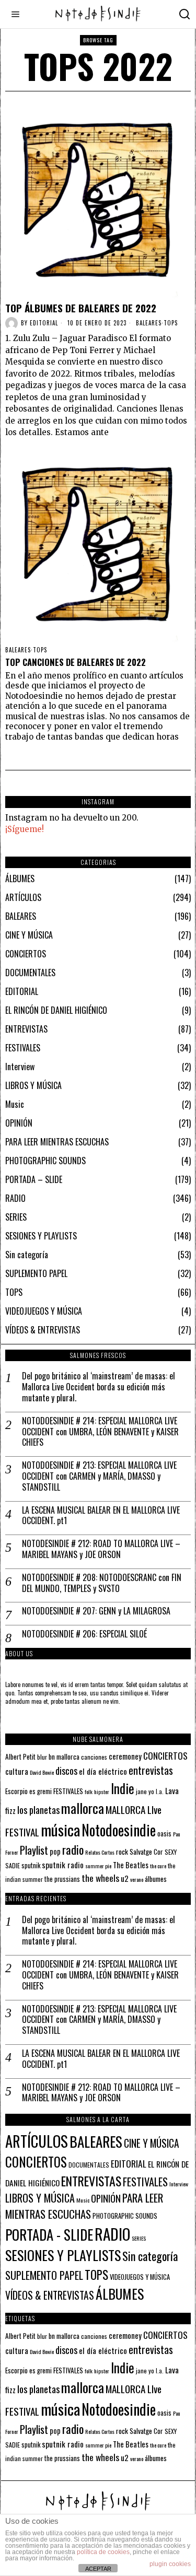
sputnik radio (63, 1865)
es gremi (41, 1791)
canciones (94, 1757)
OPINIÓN (19, 1123)
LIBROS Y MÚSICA (33, 1085)
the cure (158, 1866)
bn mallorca (64, 1757)
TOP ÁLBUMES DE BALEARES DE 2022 (81, 308)
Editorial (44, 323)
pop (55, 1851)
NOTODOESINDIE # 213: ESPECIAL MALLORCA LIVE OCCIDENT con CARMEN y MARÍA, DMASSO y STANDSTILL (99, 1476)
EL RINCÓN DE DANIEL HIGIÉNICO (56, 1010)
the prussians (62, 1879)
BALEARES (149, 323)
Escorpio (16, 1791)
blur (42, 1757)
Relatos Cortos (100, 1852)
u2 (125, 1878)
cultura (17, 1771)
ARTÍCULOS (23, 897)
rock (122, 1852)
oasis (164, 1834)
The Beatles (131, 1865)
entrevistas (151, 1770)
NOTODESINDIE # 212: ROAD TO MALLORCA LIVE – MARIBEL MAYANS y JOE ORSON (101, 1549)
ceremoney (125, 1756)
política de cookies (103, 2552)
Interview (20, 1067)
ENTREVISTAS (26, 1029)
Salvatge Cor (146, 1852)
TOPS (171, 323)
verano (137, 1879)
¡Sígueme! (25, 829)
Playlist (34, 1850)
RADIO (15, 1198)
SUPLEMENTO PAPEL (36, 1273)
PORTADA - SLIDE (49, 2234)
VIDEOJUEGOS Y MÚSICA (44, 1311)
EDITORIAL (22, 991)
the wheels (100, 1878)
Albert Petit (20, 1757)
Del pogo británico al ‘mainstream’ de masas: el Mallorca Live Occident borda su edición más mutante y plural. (99, 1387)
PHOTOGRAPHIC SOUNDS (45, 1161)
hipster (102, 1792)
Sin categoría (27, 1255)
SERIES (16, 1217)
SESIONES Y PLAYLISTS (41, 1236)
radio (73, 1849)
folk (89, 1792)
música (60, 1829)
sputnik (31, 1865)
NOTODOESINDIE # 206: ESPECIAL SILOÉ (84, 1634)
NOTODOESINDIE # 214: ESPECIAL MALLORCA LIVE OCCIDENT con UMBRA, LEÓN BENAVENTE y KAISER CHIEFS (100, 1432)
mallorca (83, 1808)
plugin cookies (170, 2564)
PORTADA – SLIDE (34, 1179)
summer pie (98, 1866)
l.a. (160, 1791)
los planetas (38, 1810)
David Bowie (42, 1772)
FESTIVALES (23, 1048)
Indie (123, 1788)
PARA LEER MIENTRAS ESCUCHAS (57, 1142)
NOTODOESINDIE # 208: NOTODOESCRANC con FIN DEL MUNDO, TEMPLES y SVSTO (102, 1583)
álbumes (156, 1879)
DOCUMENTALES (30, 973)
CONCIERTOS (26, 954)
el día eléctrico (103, 1771)
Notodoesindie (119, 1830)
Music (15, 1104)
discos (66, 1770)
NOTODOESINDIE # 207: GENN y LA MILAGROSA (96, 1611)
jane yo (145, 1791)
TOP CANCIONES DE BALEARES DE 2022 (77, 662)
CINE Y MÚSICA (29, 935)
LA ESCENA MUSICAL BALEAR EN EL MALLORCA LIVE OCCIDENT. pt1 (101, 1516)
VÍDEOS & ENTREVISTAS (43, 1330)
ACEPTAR (98, 2569)
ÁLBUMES (20, 879)
